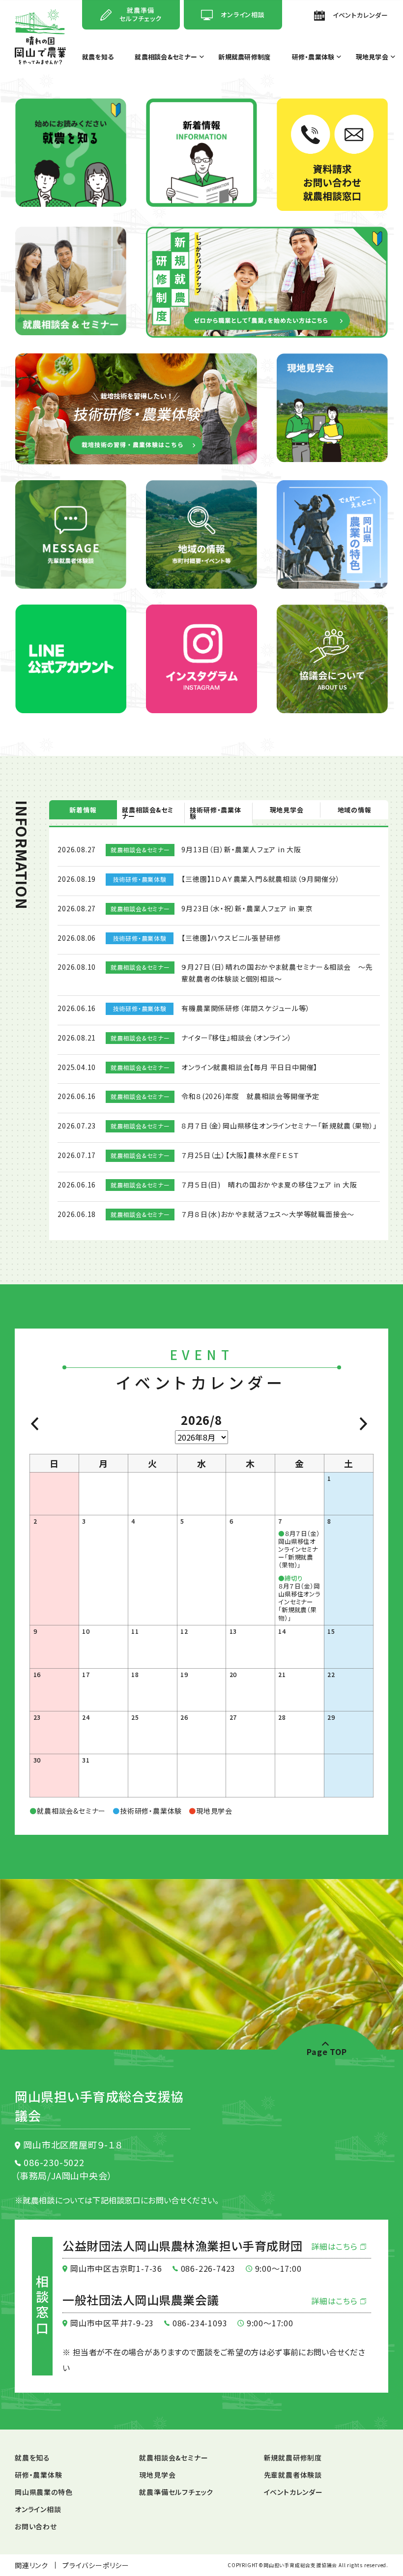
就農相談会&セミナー (166, 58)
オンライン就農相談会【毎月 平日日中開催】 (249, 1067)
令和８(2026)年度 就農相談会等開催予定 (250, 1096)
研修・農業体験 (313, 58)
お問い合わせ (36, 2526)
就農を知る (98, 58)
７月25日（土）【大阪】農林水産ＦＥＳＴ (240, 1155)
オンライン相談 (38, 2509)
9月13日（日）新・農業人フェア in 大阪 (241, 849)
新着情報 (83, 810)
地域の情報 (355, 810)
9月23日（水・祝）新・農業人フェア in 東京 (247, 908)
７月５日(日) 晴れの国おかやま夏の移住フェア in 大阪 (269, 1185)
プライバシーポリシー (96, 2565)
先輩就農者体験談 (293, 2475)
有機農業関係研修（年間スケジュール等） (245, 1008)
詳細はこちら (336, 2246)
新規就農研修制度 (244, 58)
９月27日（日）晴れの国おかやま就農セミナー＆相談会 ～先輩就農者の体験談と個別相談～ (277, 973)
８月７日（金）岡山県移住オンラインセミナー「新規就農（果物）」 (279, 1126)
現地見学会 (372, 58)
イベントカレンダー (293, 2492)
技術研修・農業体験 (215, 813)
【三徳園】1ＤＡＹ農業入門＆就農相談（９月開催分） (260, 879)
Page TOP (327, 2051)
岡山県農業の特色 (43, 2492)
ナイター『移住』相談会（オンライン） (236, 1038)
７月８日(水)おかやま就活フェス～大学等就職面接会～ (268, 1214)
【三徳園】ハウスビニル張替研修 (231, 938)
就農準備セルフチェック (176, 2492)
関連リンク (31, 2565)
